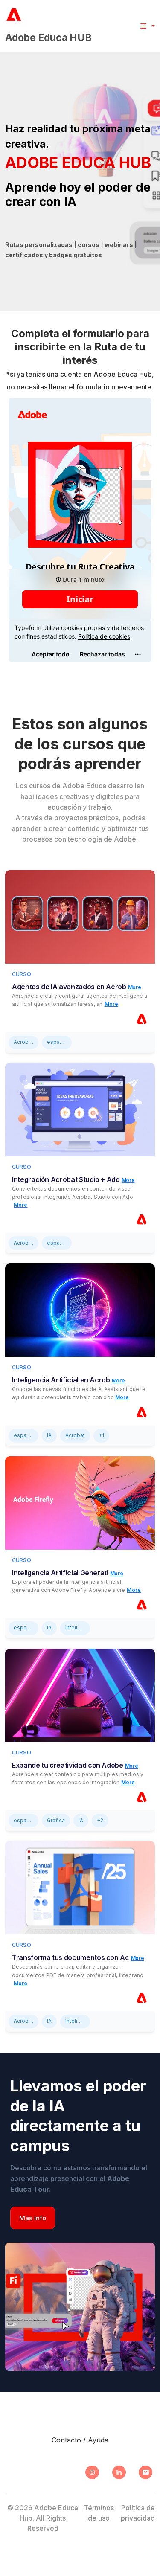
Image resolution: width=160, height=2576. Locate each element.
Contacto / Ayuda (80, 2440)
